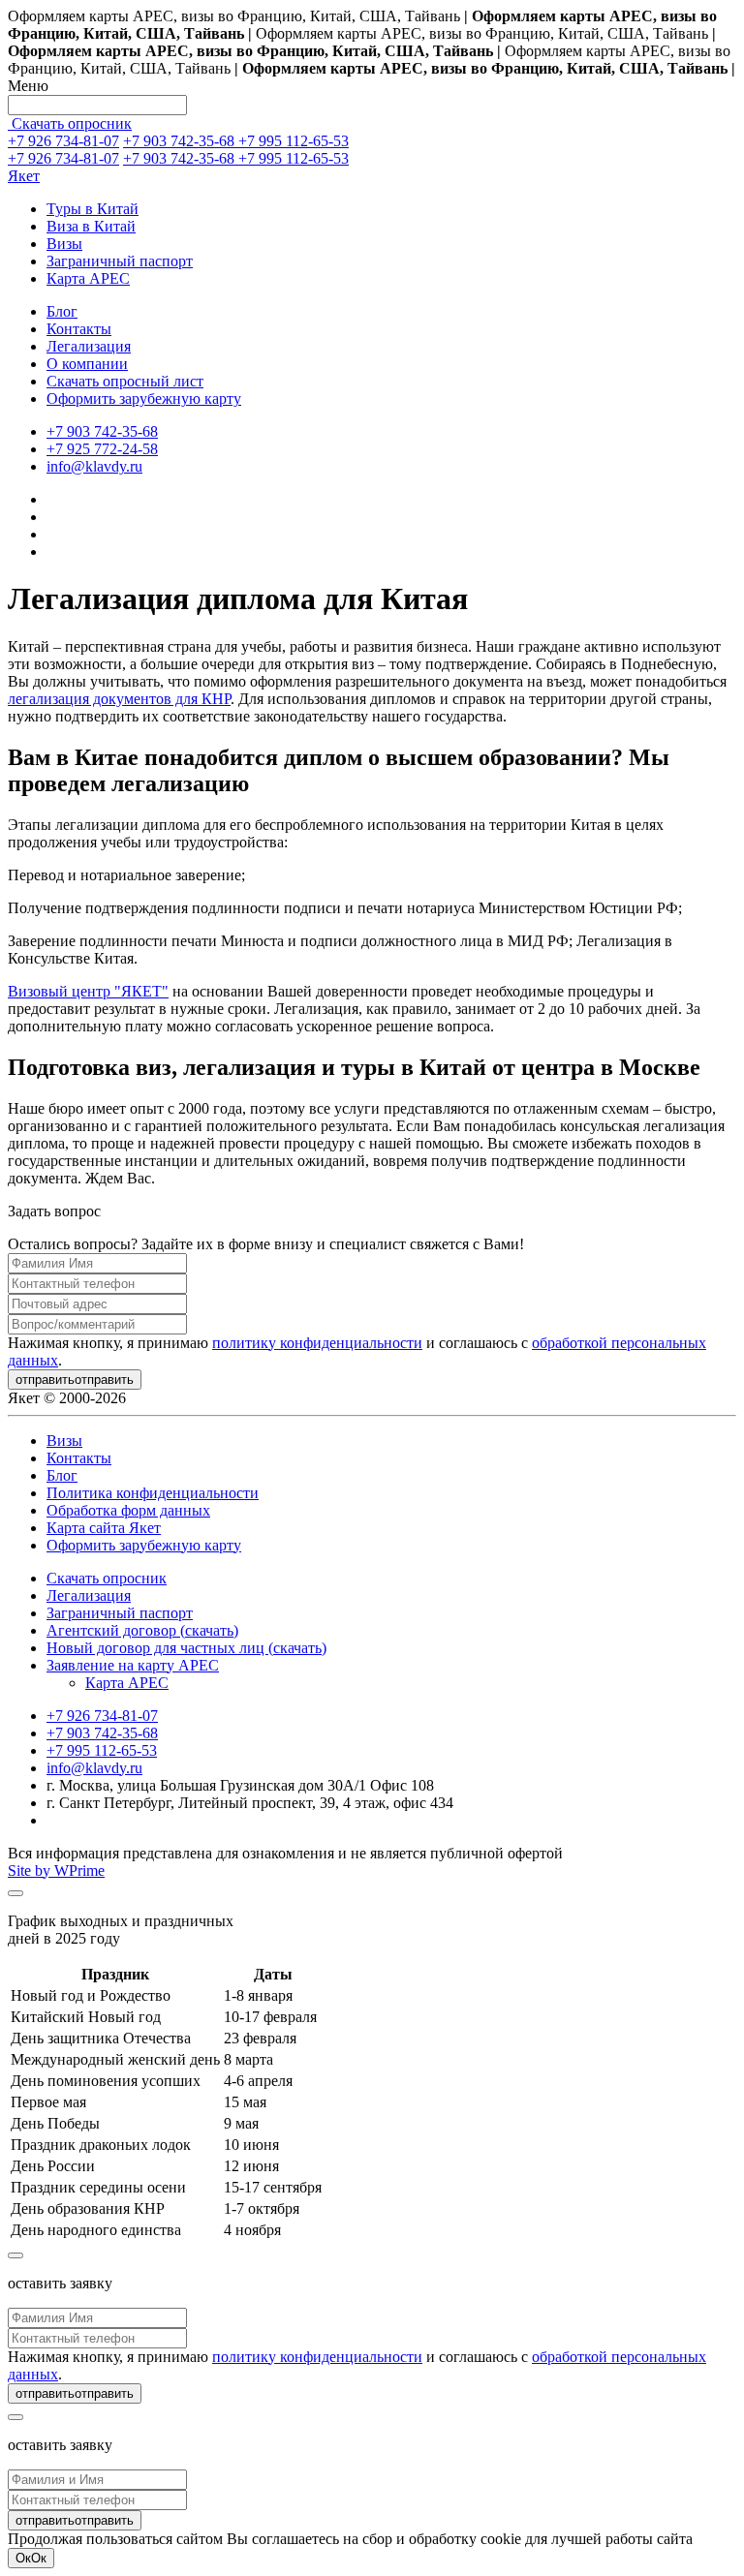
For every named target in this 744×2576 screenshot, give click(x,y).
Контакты (79, 329)
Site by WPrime (56, 1871)
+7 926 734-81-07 (63, 141)
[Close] (15, 1893)
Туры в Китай (93, 209)
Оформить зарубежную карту (144, 399)
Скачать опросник (70, 123)
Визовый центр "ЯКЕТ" (88, 991)
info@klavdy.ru (94, 466)
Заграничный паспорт (120, 261)
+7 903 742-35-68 (181, 141)
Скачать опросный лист (125, 381)
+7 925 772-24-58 (102, 449)
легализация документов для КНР (119, 699)
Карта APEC (88, 278)
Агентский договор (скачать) (142, 1630)
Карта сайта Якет (104, 1528)
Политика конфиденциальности (153, 1493)
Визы (64, 244)
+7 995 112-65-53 (294, 141)
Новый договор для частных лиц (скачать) (186, 1648)
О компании (87, 364)
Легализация (89, 346)
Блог (62, 311)
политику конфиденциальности (317, 1343)
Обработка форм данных (128, 1510)
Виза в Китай (91, 226)
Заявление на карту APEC (133, 1665)
